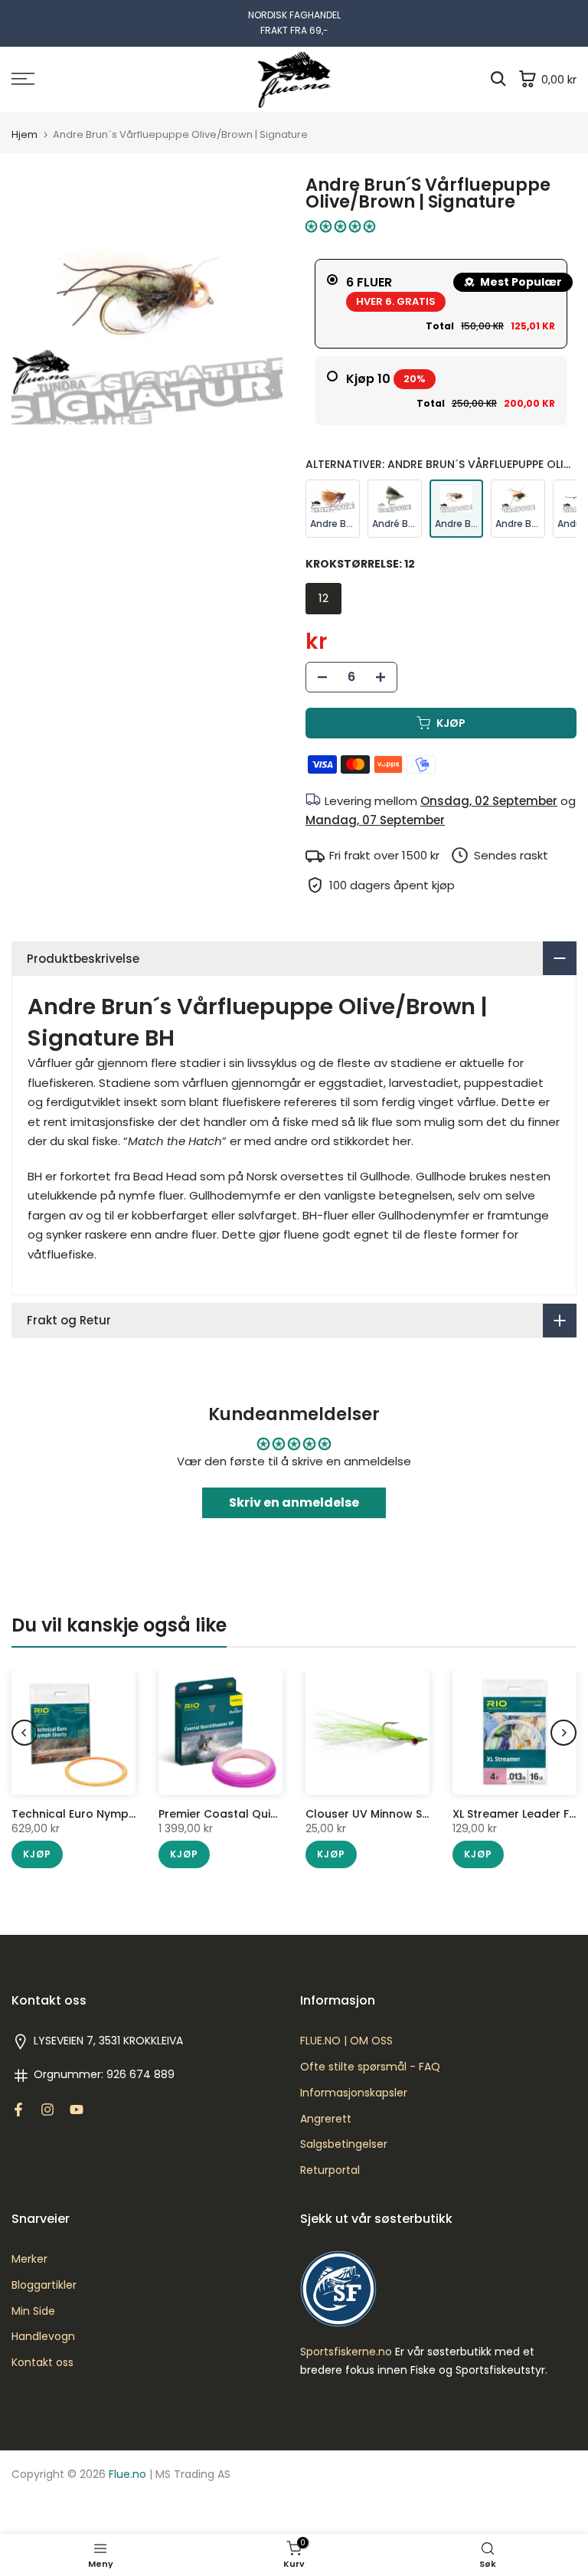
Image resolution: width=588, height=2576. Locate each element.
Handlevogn (43, 2337)
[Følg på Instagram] (47, 2110)
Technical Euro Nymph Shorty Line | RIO (119, 1814)
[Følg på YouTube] (77, 2110)
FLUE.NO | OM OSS (346, 2041)
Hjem (24, 134)
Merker (29, 2259)
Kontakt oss (42, 2363)
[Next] (563, 1733)
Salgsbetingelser (344, 2144)
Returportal (330, 2170)
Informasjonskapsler (354, 2093)
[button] (340, 226)
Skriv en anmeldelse (294, 1502)
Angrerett (326, 2119)
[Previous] (24, 1733)
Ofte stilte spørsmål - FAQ (370, 2067)
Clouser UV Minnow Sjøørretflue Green (412, 1814)
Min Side (33, 2311)
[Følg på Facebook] (18, 2110)
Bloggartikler (44, 2285)
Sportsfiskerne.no (346, 2352)
